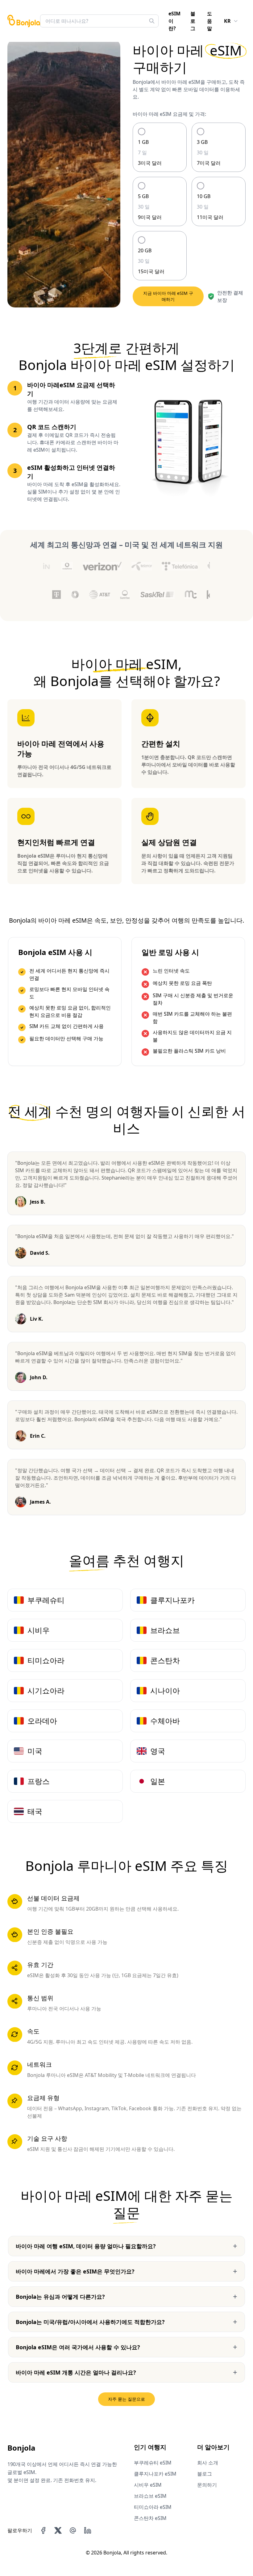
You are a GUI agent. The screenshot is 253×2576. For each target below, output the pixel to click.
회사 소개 (208, 2463)
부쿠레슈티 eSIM (153, 2463)
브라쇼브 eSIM (150, 2496)
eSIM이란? (174, 21)
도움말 (209, 21)
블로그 (193, 21)
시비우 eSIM (148, 2485)
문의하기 (207, 2485)
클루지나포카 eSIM (155, 2474)
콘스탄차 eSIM (150, 2518)
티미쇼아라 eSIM (153, 2507)
